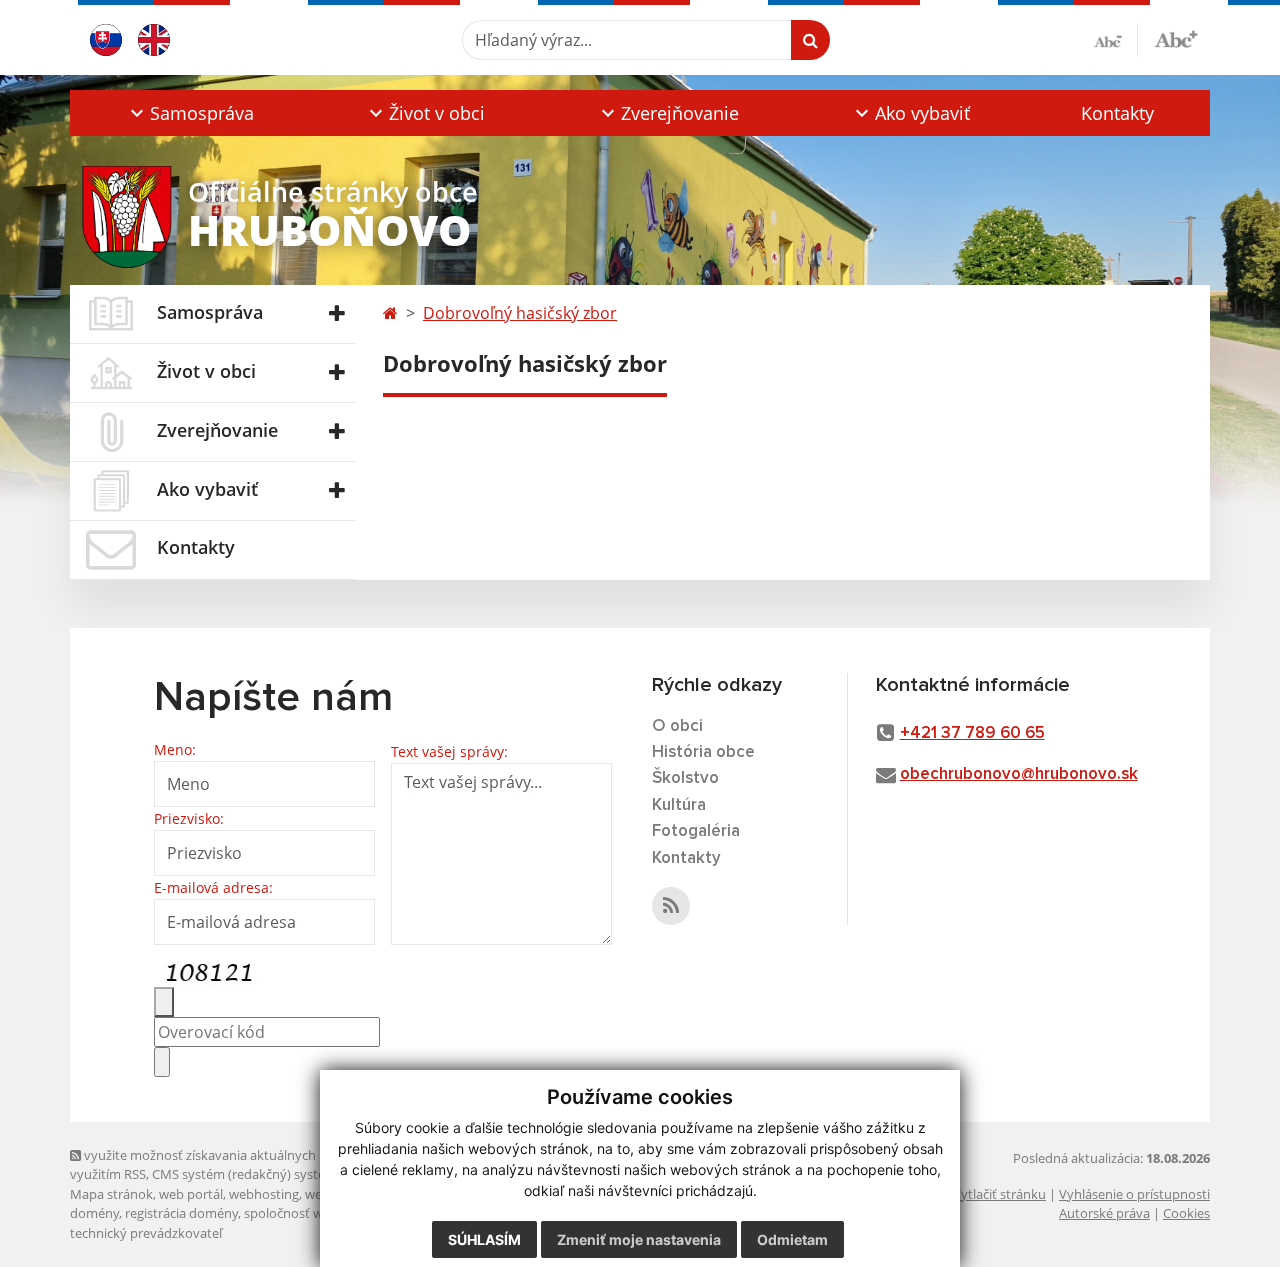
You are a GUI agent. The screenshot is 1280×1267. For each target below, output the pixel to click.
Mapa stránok (111, 1194)
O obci (677, 726)
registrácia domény (181, 1213)
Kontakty (1117, 113)
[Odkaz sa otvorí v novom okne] (671, 906)
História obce (703, 752)
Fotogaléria (696, 831)
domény (94, 1213)
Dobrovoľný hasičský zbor (520, 313)
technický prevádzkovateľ (146, 1233)
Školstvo (685, 778)
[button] (190, 113)
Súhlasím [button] (484, 1239)
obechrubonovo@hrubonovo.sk (1019, 774)
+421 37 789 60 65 (972, 733)
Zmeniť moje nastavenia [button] (639, 1239)
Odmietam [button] (792, 1239)
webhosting (264, 1194)
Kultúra (679, 805)
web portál (191, 1194)
